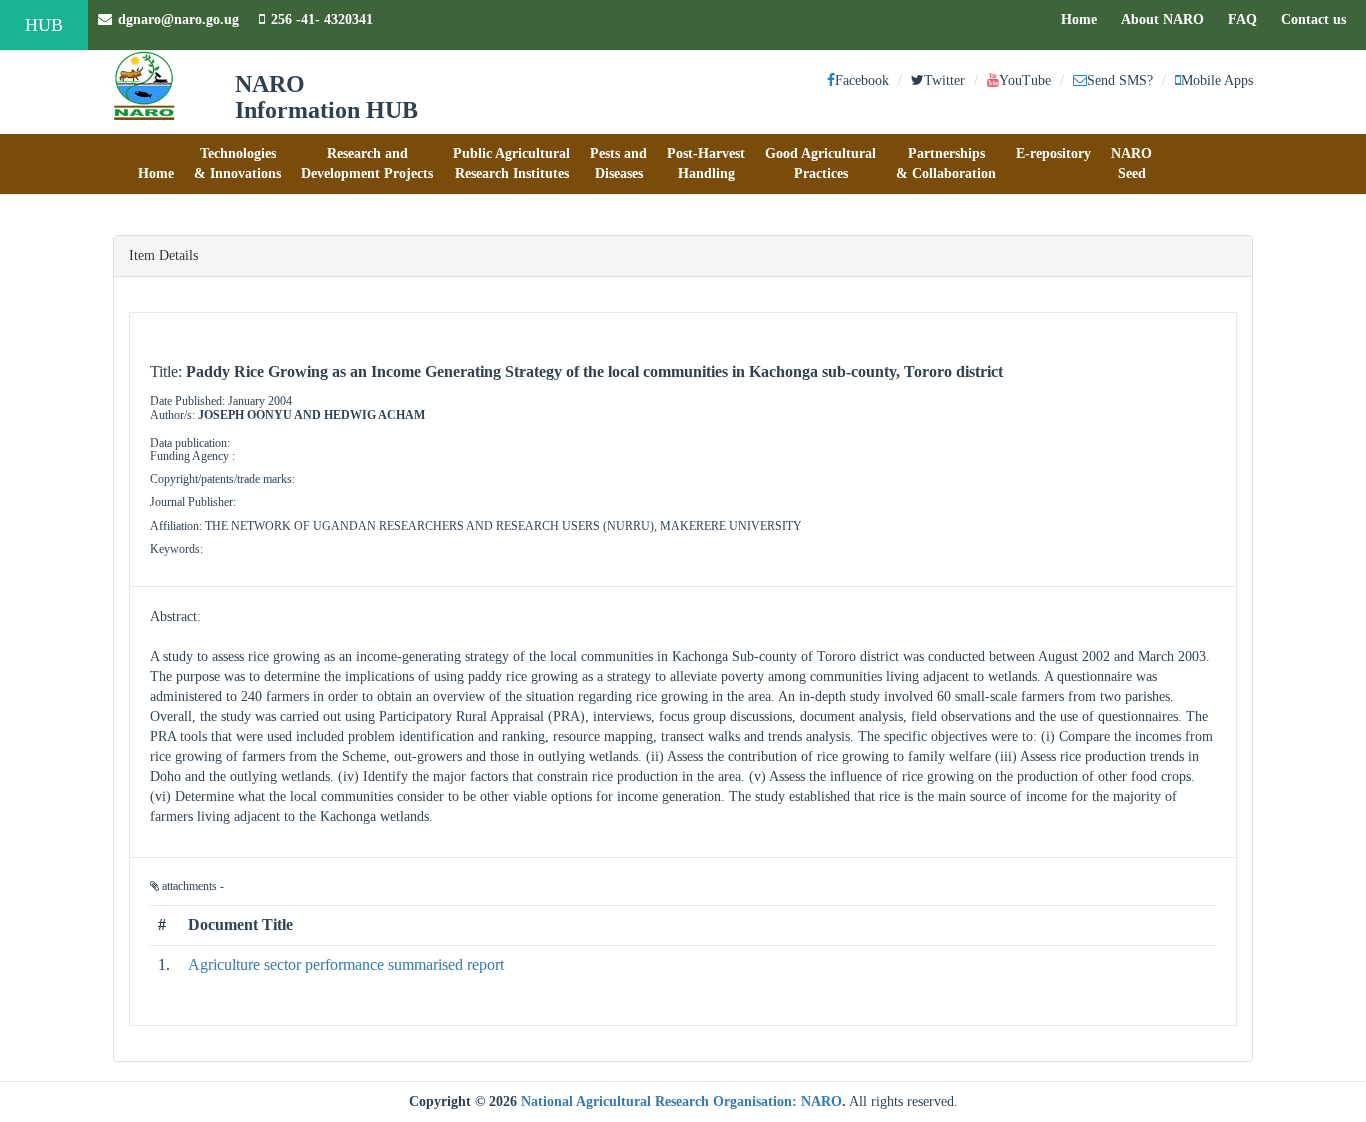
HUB (44, 25)
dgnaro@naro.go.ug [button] (178, 19)
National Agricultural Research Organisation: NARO (681, 1101)
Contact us (1318, 19)
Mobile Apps (1217, 80)
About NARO (1162, 19)
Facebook (862, 80)
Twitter (944, 80)
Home (1084, 19)
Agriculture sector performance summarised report (346, 964)
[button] (156, 164)
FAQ (1247, 19)
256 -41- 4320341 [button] (322, 19)
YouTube (1025, 80)
